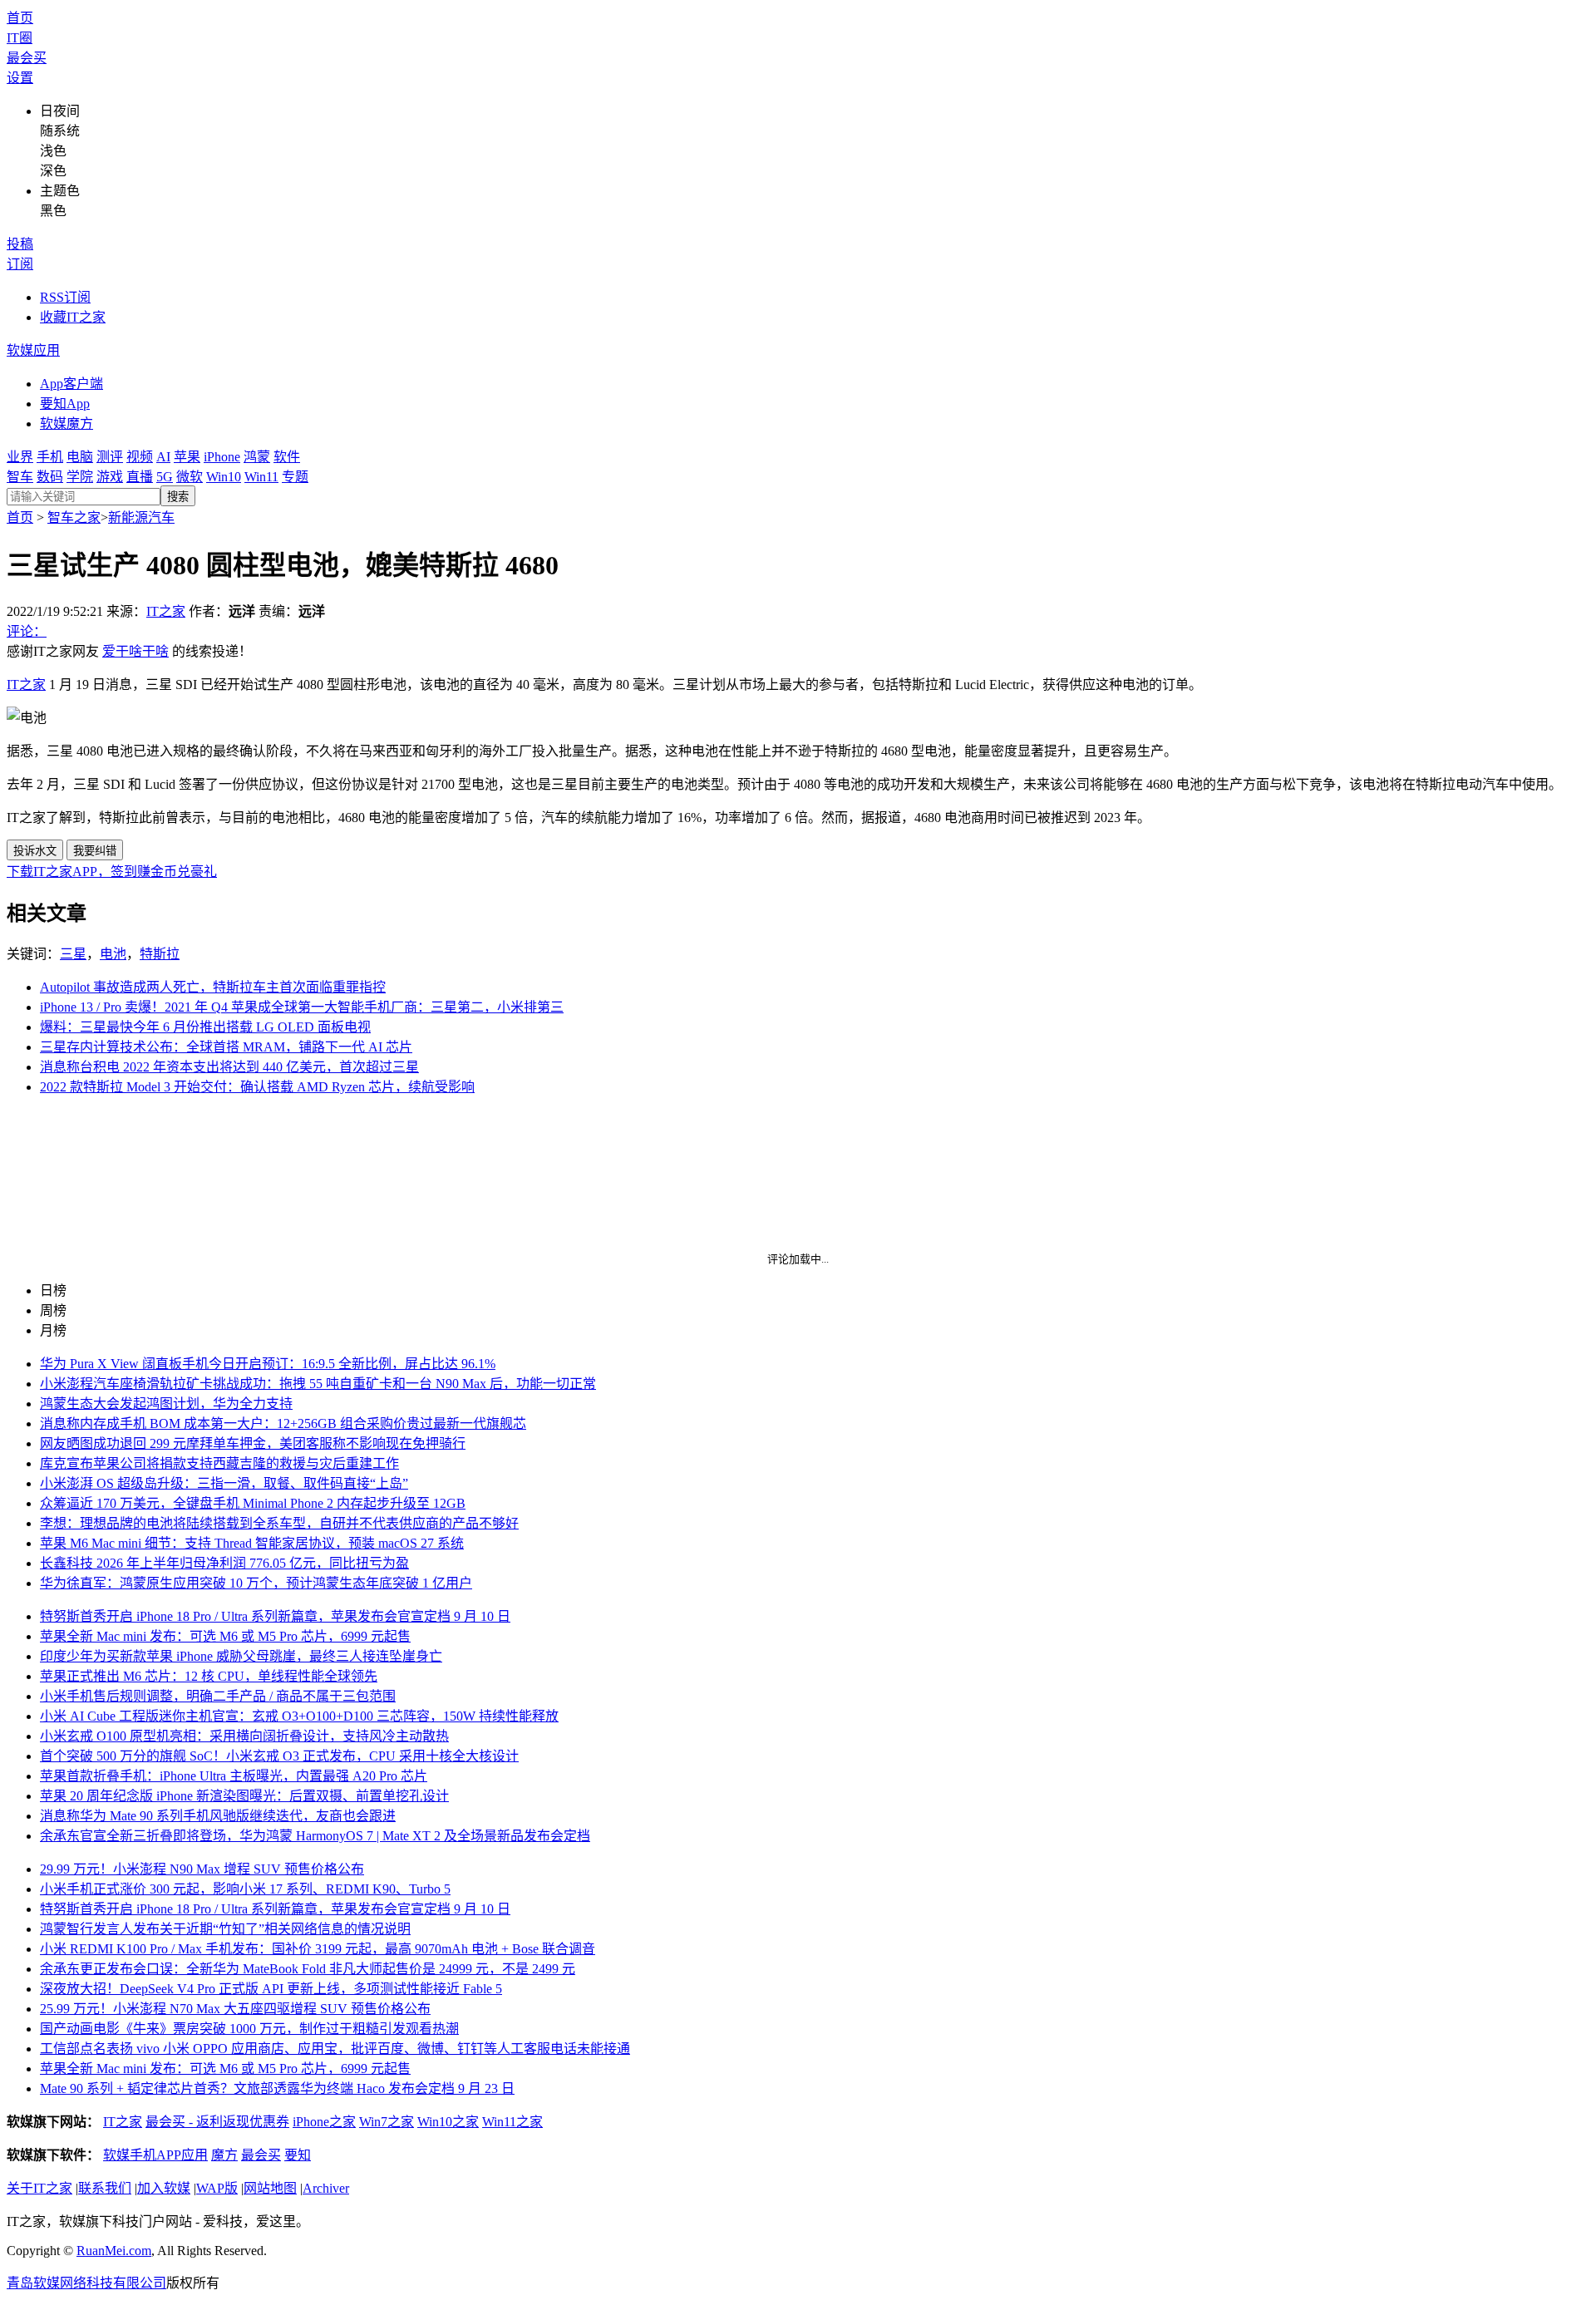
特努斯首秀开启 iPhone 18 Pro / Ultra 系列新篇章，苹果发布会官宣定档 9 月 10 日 (275, 1616)
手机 (50, 457)
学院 (80, 477)
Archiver (326, 2188)
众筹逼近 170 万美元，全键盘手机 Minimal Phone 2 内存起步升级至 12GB (253, 1503)
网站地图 (270, 2188)
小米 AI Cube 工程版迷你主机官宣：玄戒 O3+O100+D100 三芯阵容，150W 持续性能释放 (299, 1716)
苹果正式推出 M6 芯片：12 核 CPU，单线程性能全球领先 (209, 1676)
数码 (50, 477)
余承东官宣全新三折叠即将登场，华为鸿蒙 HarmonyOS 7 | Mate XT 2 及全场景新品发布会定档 (315, 1836)
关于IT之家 (39, 2188)
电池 (113, 954)
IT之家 (166, 611)
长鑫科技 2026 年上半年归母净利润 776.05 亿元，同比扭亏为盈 (224, 1563)
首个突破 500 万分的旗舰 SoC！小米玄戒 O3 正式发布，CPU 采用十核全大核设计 (279, 1756)
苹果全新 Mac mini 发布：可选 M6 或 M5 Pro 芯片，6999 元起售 (225, 1636)
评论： (27, 631)
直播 (140, 477)
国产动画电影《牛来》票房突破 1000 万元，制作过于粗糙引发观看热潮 (249, 2029)
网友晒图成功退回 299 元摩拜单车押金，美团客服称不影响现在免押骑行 (253, 1443)
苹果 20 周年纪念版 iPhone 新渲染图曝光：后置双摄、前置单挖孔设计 (244, 1796)
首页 (20, 18)
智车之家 (74, 517)
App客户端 (71, 384)
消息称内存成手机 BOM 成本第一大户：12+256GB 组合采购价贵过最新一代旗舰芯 (283, 1423)
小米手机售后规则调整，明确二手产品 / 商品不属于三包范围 (218, 1696)
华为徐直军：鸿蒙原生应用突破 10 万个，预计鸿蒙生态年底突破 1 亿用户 (256, 1583)
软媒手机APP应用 (155, 2155)
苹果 (187, 457)
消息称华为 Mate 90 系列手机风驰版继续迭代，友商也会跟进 (218, 1816)
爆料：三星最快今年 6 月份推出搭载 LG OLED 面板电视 (205, 1027)
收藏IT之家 (73, 317)
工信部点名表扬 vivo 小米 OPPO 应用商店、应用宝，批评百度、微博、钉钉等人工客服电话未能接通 (335, 2049)
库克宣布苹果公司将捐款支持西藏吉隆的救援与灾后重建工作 (219, 1463)
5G (165, 477)
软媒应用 (33, 350)
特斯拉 (160, 954)
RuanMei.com (114, 2251)
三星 (73, 954)
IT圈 (20, 38)
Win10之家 (448, 2122)
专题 (295, 477)
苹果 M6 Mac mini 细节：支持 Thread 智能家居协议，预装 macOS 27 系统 (252, 1543)
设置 (20, 78)
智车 (20, 477)
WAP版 (217, 2188)
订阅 (20, 264)
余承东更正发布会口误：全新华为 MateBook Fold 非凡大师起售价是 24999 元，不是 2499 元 (308, 1969)
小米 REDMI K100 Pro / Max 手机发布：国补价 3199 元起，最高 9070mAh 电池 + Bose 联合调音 (318, 1949)
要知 (298, 2155)
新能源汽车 (141, 517)
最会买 (27, 58)
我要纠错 (95, 851)
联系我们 (105, 2188)
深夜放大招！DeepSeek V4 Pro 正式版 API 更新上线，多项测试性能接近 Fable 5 (271, 1989)
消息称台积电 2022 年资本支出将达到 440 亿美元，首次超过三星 (229, 1067)
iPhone (222, 457)
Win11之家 (512, 2122)
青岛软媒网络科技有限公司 (86, 2283)
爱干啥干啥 (135, 651)
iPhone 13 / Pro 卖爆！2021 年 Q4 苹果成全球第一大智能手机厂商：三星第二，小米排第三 (302, 1007)
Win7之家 (387, 2122)
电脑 (80, 457)
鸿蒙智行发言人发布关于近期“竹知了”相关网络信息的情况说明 (225, 1929)
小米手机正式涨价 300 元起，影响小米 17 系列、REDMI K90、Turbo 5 (245, 1889)
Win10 (224, 477)
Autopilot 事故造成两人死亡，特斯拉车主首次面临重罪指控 (213, 987)
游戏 (110, 477)
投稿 (20, 244)
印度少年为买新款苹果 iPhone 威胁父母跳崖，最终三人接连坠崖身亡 (241, 1656)
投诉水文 (35, 851)
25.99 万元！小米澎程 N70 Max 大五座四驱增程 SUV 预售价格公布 (235, 2009)
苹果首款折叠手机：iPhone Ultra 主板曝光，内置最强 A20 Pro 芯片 (234, 1776)
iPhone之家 (324, 2122)
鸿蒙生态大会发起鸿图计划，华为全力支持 (166, 1404)
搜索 (178, 497)
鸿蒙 (257, 457)
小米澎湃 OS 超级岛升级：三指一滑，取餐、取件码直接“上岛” (224, 1483)
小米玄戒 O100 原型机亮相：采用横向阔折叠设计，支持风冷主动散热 (244, 1736)
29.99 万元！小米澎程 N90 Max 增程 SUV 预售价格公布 (202, 1869)
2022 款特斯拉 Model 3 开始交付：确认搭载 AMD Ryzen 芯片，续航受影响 (257, 1087)
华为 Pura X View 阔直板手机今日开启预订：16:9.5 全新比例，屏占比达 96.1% (268, 1364)
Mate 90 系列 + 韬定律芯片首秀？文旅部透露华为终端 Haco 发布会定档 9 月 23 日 (277, 2088)
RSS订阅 (65, 297)
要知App (65, 404)
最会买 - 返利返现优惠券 (217, 2122)
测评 (110, 457)
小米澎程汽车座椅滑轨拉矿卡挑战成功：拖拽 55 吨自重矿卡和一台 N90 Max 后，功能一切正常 (318, 1384)
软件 (287, 457)
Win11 (261, 477)
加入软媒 (164, 2188)
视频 (140, 457)
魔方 (224, 2155)
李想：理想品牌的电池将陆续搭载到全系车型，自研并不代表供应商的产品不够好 (279, 1523)
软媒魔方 (66, 424)
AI (163, 457)
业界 (20, 457)
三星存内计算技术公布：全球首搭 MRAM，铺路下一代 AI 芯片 (226, 1047)
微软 (190, 477)
